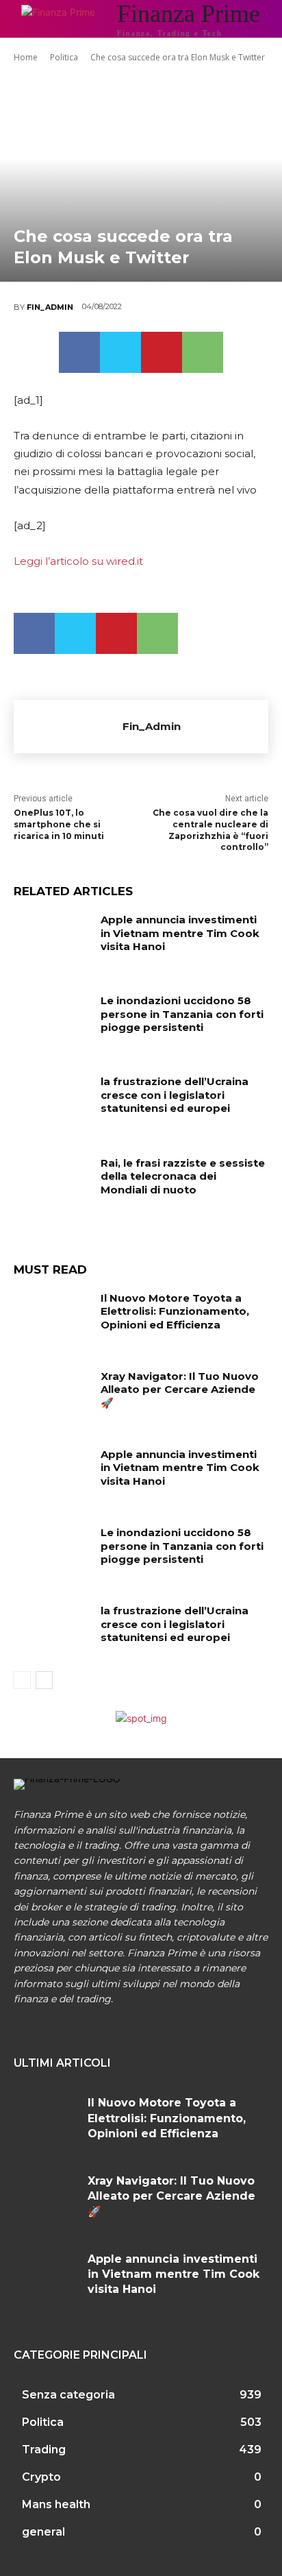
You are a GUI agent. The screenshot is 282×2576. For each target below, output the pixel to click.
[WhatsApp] (203, 352)
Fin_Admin (50, 307)
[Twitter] (120, 352)
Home (26, 57)
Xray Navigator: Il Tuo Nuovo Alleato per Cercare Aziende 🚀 (180, 1389)
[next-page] (44, 1680)
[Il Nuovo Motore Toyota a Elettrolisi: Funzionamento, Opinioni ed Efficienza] (52, 1318)
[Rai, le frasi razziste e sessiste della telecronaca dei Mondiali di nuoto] (52, 1183)
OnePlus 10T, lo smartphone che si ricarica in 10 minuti (59, 824)
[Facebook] (79, 352)
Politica (64, 57)
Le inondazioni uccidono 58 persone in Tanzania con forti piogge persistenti (182, 1014)
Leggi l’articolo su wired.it (78, 561)
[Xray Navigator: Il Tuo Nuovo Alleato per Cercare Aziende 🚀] (52, 1396)
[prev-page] (22, 1680)
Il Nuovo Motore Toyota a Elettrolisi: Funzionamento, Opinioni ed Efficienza (175, 1311)
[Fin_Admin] (68, 727)
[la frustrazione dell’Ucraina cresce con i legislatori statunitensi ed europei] (52, 1102)
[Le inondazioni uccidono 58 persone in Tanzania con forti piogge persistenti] (52, 1021)
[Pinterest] (162, 352)
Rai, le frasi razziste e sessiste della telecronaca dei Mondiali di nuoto (183, 1176)
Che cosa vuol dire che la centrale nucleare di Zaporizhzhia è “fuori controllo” (210, 830)
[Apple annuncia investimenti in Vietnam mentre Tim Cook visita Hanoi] (52, 940)
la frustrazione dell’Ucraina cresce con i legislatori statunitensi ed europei (175, 1095)
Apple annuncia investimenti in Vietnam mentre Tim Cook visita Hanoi (180, 933)
